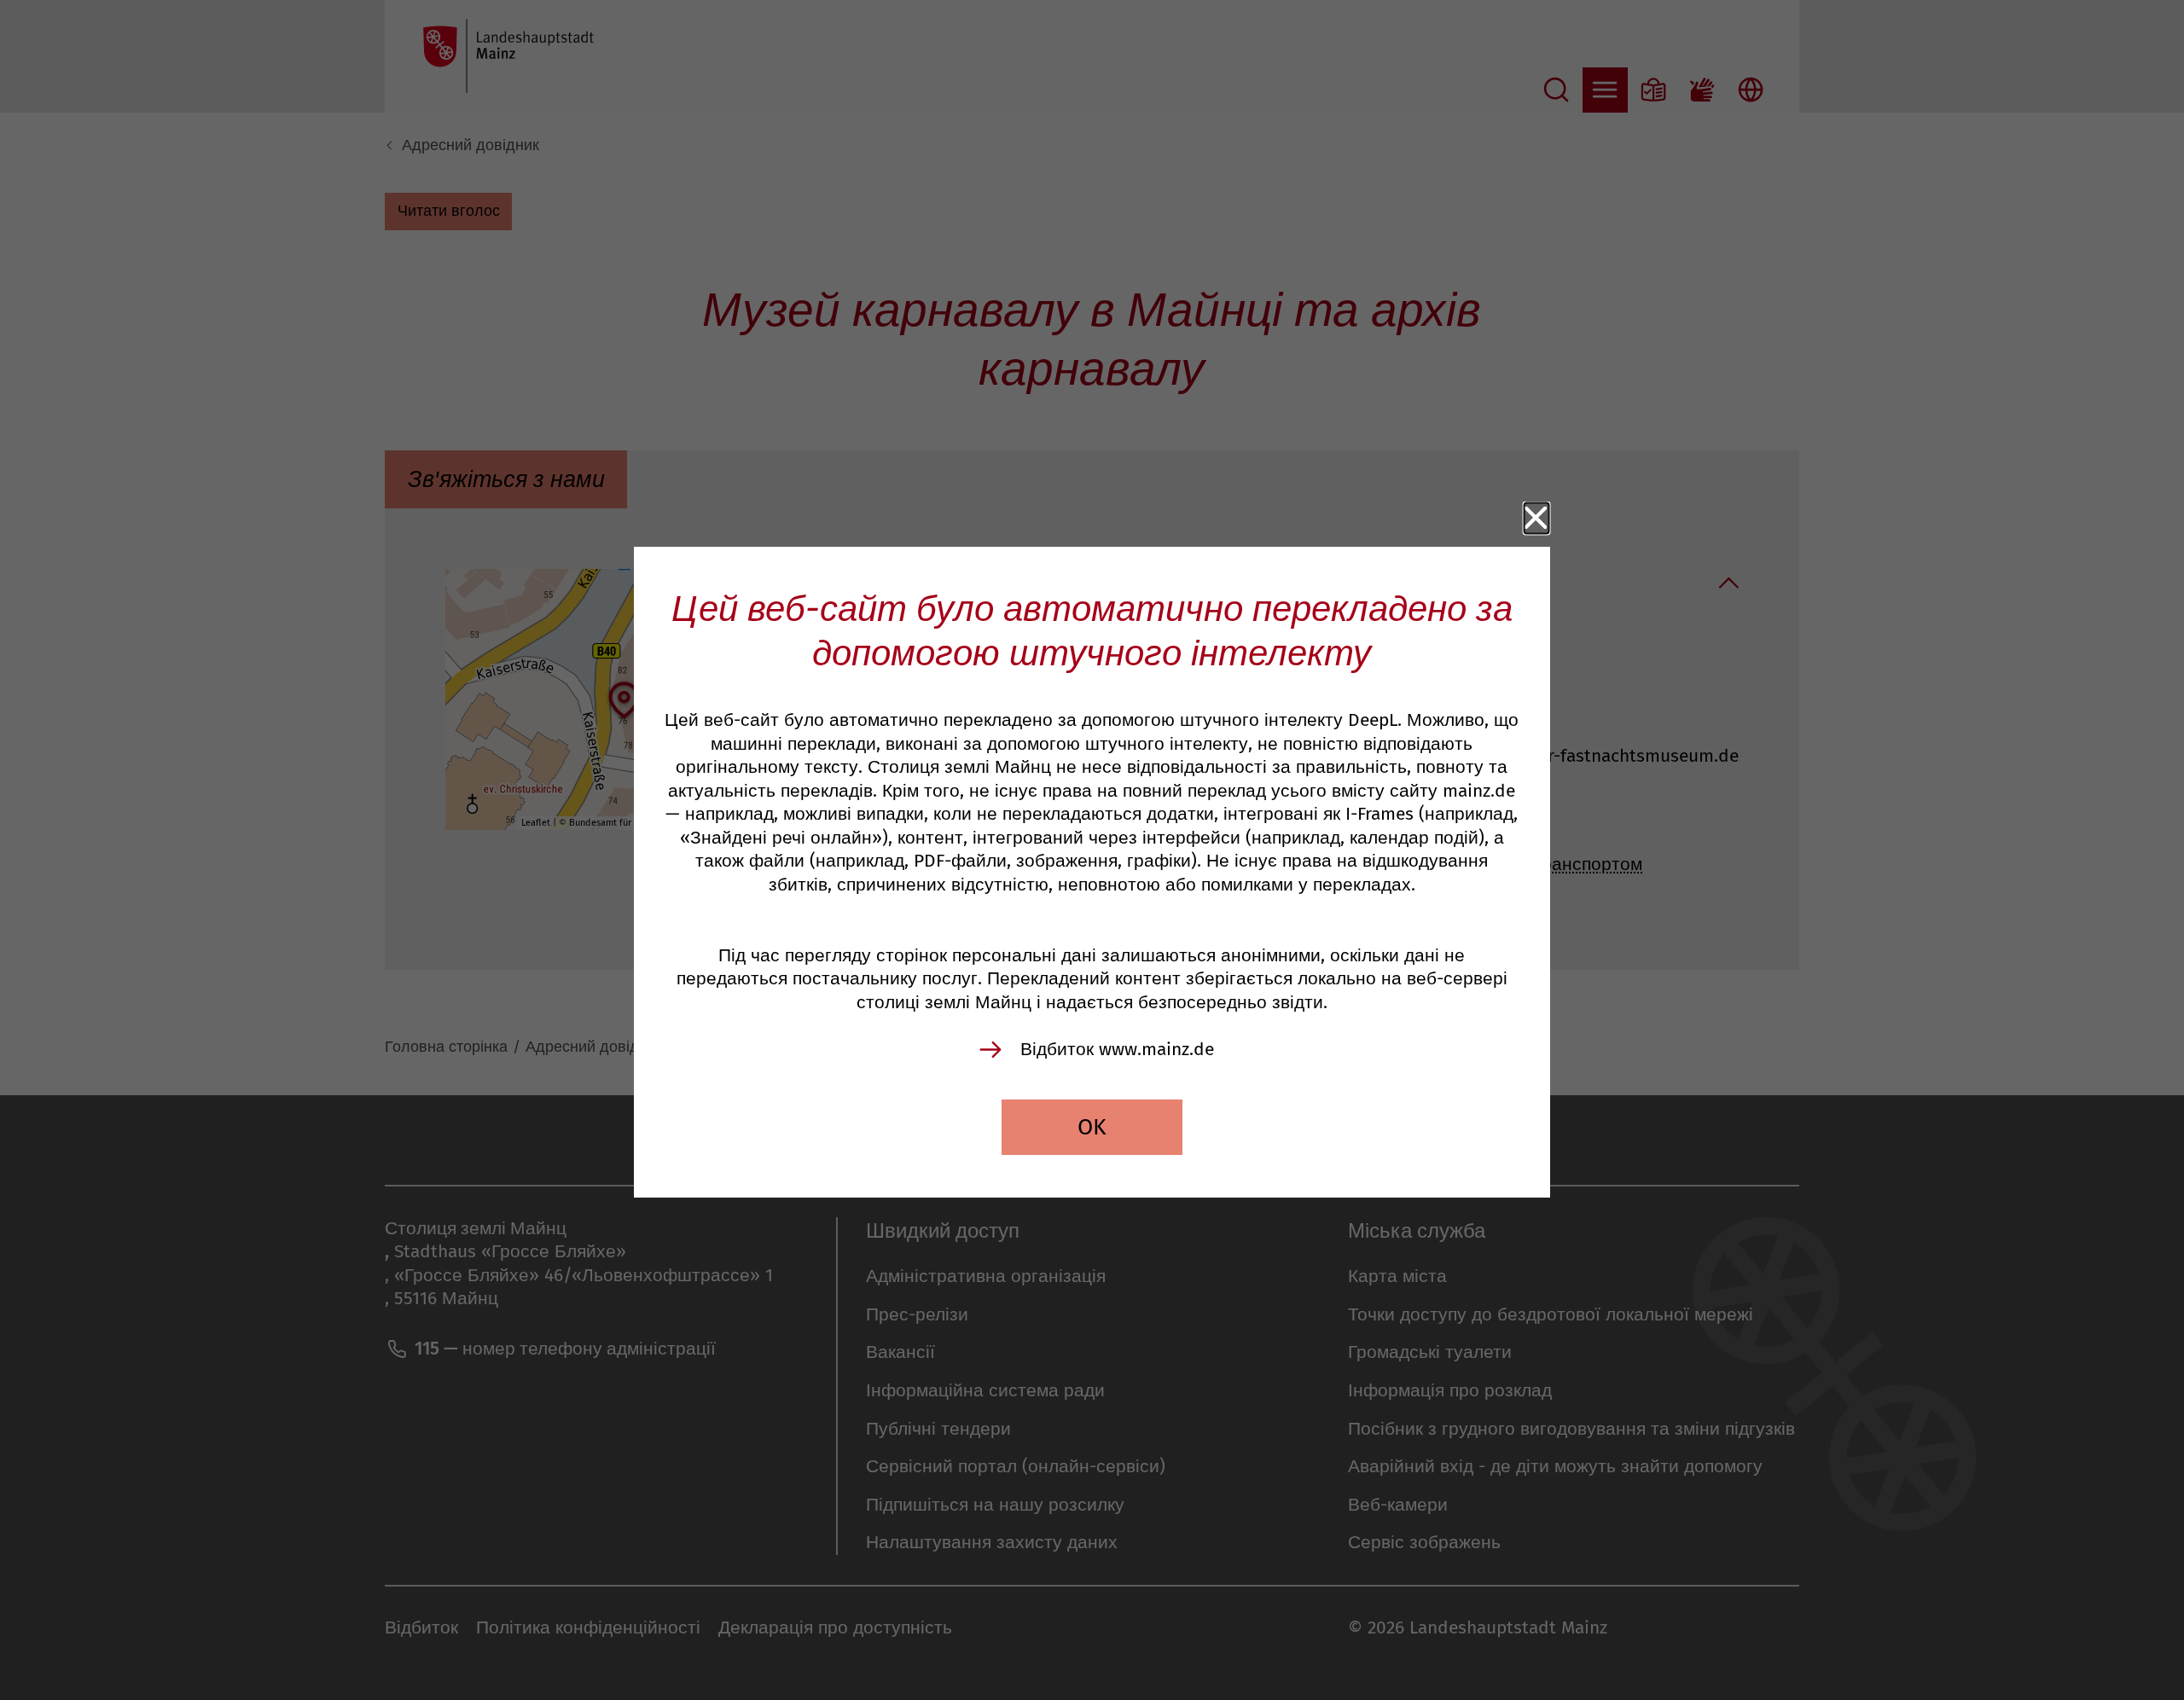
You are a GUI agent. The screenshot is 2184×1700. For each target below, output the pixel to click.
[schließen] (1537, 518)
